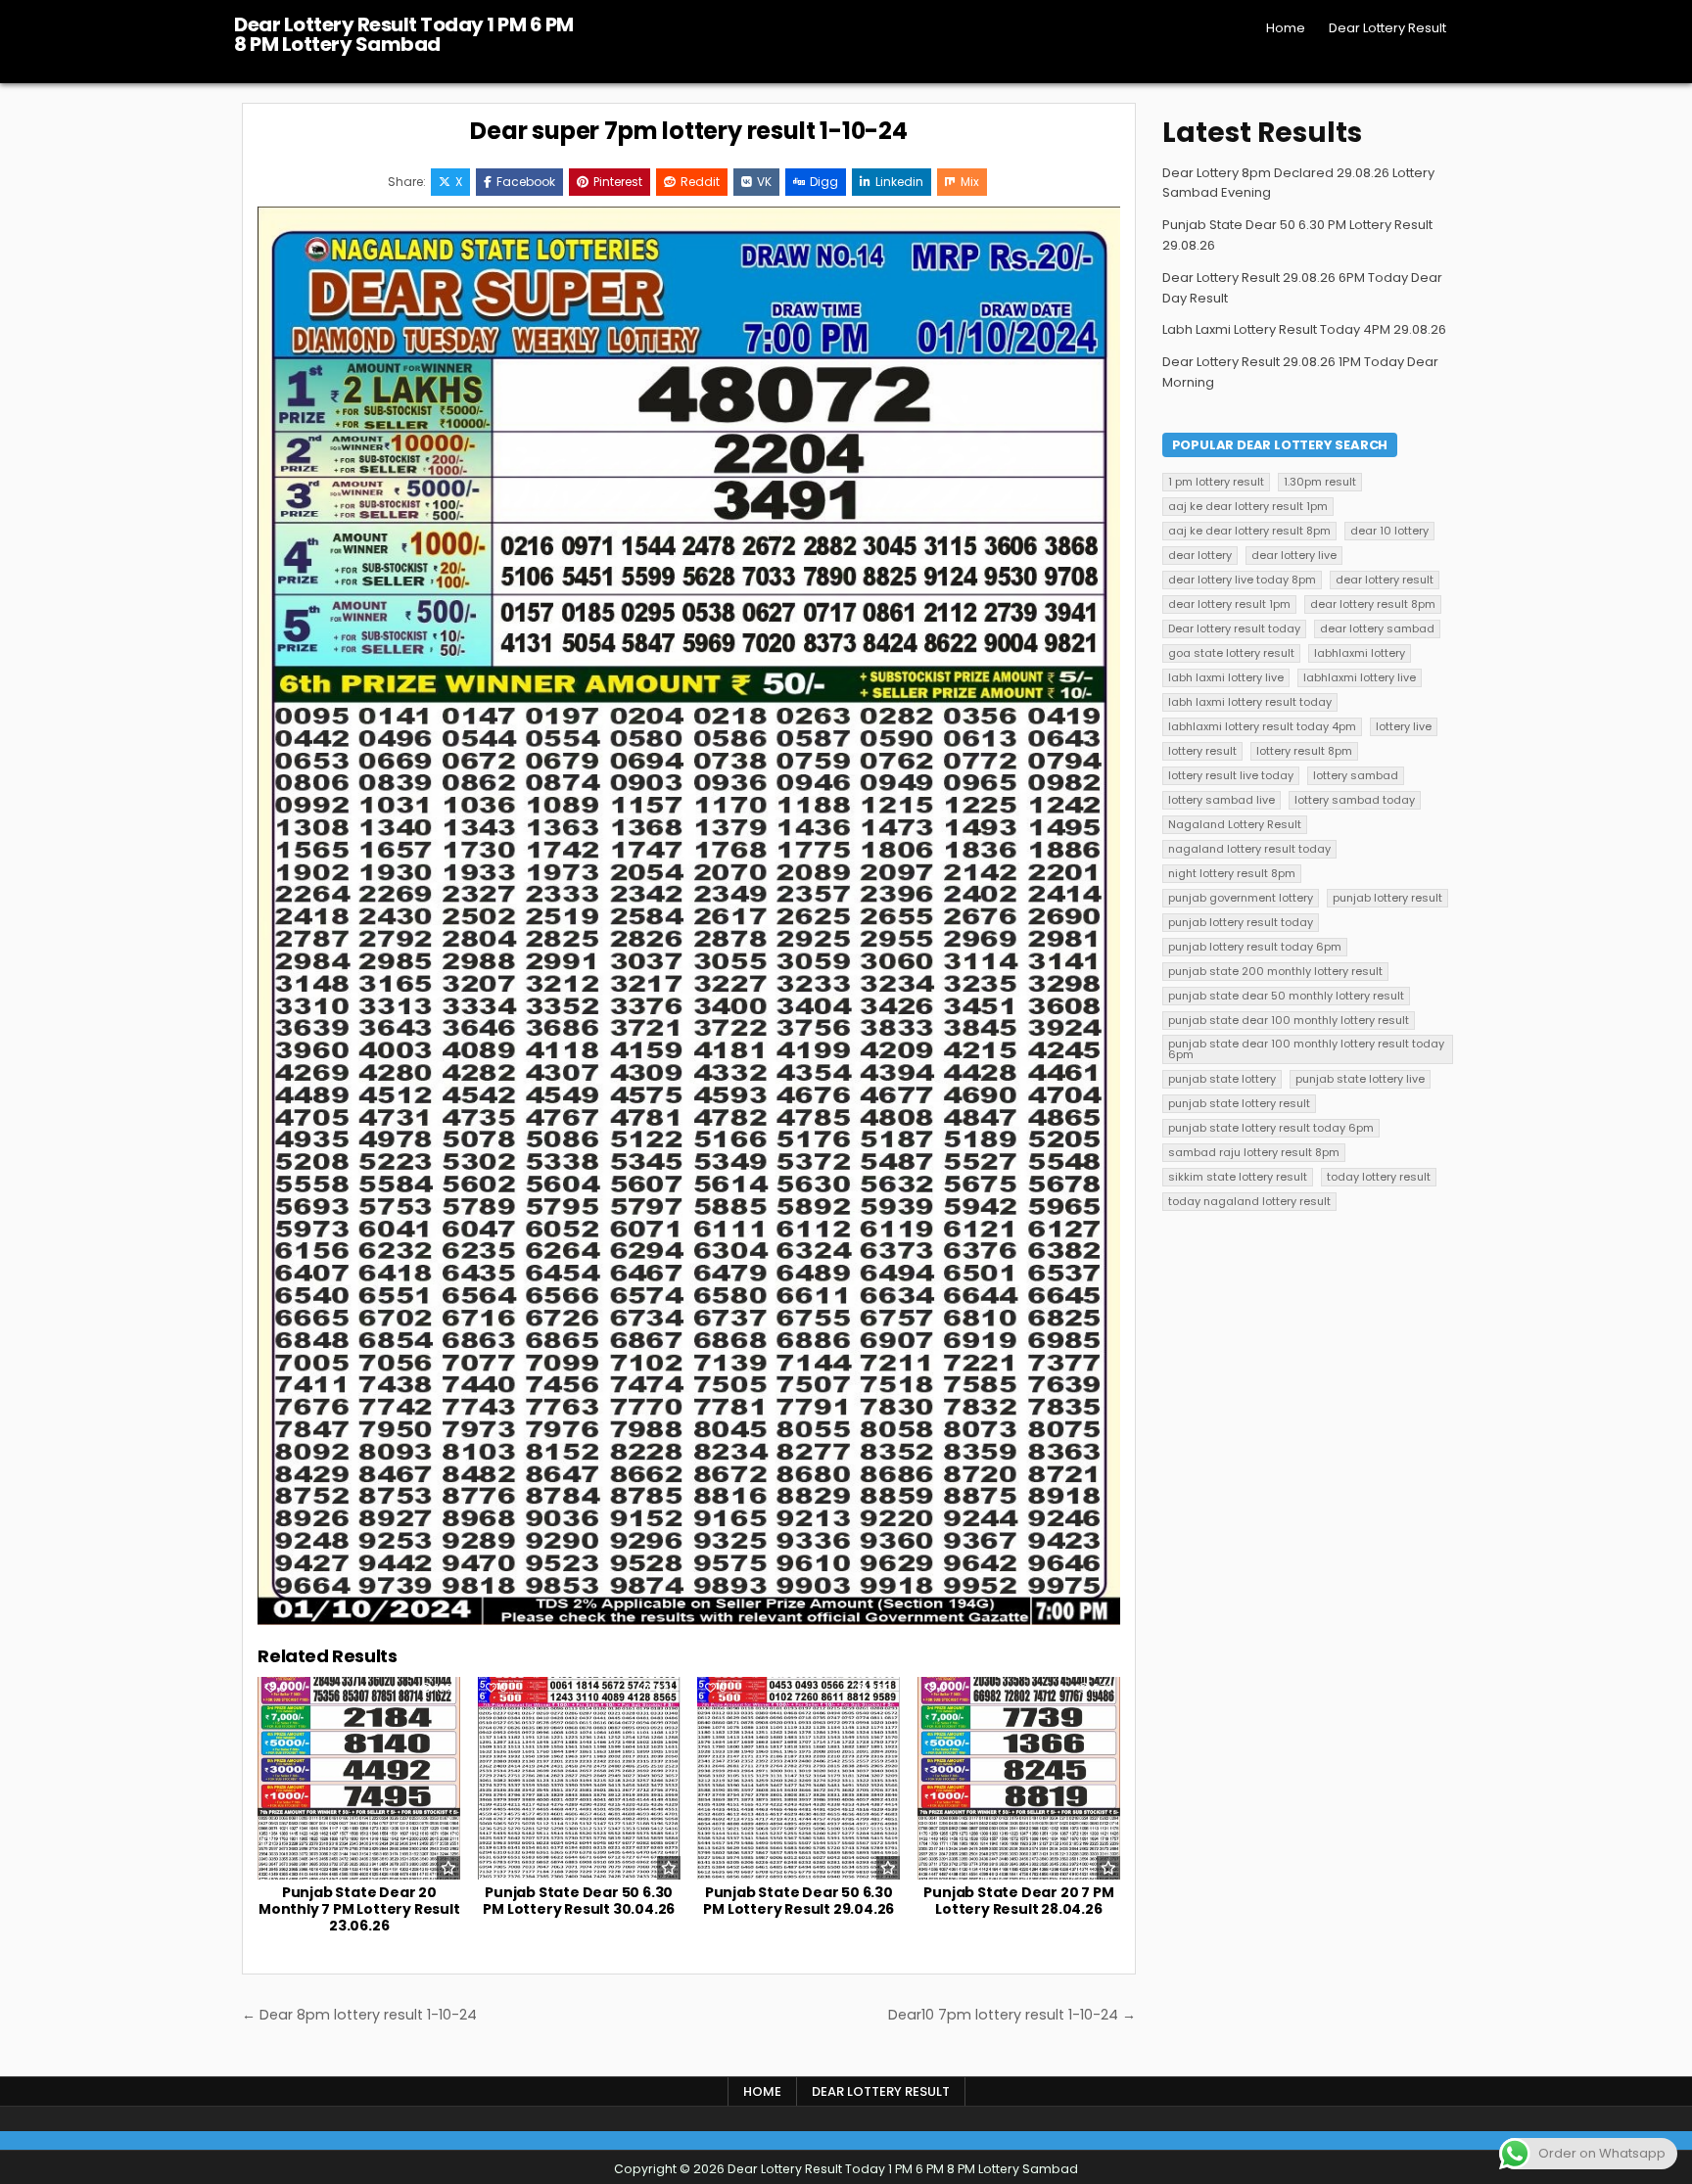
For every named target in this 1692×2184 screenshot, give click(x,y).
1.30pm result (1320, 482)
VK (764, 182)
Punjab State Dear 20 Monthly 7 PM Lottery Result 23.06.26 (359, 1909)
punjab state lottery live (1360, 1079)
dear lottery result (1385, 580)
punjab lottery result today (1241, 922)
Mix (970, 182)
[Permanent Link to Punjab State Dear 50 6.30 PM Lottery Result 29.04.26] (799, 1778)
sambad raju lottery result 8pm (1254, 1152)
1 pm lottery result (1216, 482)
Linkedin (899, 182)
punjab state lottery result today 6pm (1271, 1128)
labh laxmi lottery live (1226, 677)
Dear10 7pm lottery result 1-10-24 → (1012, 2015)
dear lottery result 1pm (1229, 604)
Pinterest (618, 182)
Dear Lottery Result (1387, 28)
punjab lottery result (1387, 898)
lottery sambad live (1222, 800)
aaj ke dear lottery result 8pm (1249, 531)
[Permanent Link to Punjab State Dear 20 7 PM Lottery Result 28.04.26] (1019, 1778)
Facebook (526, 182)
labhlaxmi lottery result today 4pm (1262, 726)
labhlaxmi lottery (1360, 653)
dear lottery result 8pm (1373, 604)
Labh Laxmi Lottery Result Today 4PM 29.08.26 (1304, 329)
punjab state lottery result (1239, 1103)
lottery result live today (1231, 775)
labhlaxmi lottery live (1360, 677)
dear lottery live (1294, 555)
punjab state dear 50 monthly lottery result (1286, 996)
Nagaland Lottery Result (1235, 824)
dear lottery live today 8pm (1242, 580)
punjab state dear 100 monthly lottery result (1289, 1020)
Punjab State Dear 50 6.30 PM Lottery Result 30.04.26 (579, 1901)
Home (1286, 28)
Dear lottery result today (1234, 628)
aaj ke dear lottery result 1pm (1248, 506)
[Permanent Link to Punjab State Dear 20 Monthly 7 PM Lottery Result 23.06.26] (359, 1778)
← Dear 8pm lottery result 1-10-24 (359, 2015)
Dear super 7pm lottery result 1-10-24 (689, 131)
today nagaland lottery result (1249, 1201)
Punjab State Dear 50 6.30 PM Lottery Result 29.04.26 (799, 1901)
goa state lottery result (1231, 653)
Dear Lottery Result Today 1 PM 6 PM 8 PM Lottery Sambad (404, 34)
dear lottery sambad (1377, 628)
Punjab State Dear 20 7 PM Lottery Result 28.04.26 (1018, 1901)
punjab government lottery (1241, 898)
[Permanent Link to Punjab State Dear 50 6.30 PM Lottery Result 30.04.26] (579, 1778)
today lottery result (1379, 1177)
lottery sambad (1356, 775)
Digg (824, 182)
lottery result (1202, 751)
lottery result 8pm (1304, 751)
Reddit (700, 182)
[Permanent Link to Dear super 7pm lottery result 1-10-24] (689, 915)
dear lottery (1200, 555)
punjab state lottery (1222, 1079)
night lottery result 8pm (1232, 873)
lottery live (1404, 726)
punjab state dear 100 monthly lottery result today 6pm (1306, 1049)
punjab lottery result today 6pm (1255, 947)
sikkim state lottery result (1238, 1177)
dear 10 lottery (1389, 531)
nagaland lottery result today (1249, 849)
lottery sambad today (1355, 800)
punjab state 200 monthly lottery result (1275, 971)
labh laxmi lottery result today (1250, 702)
